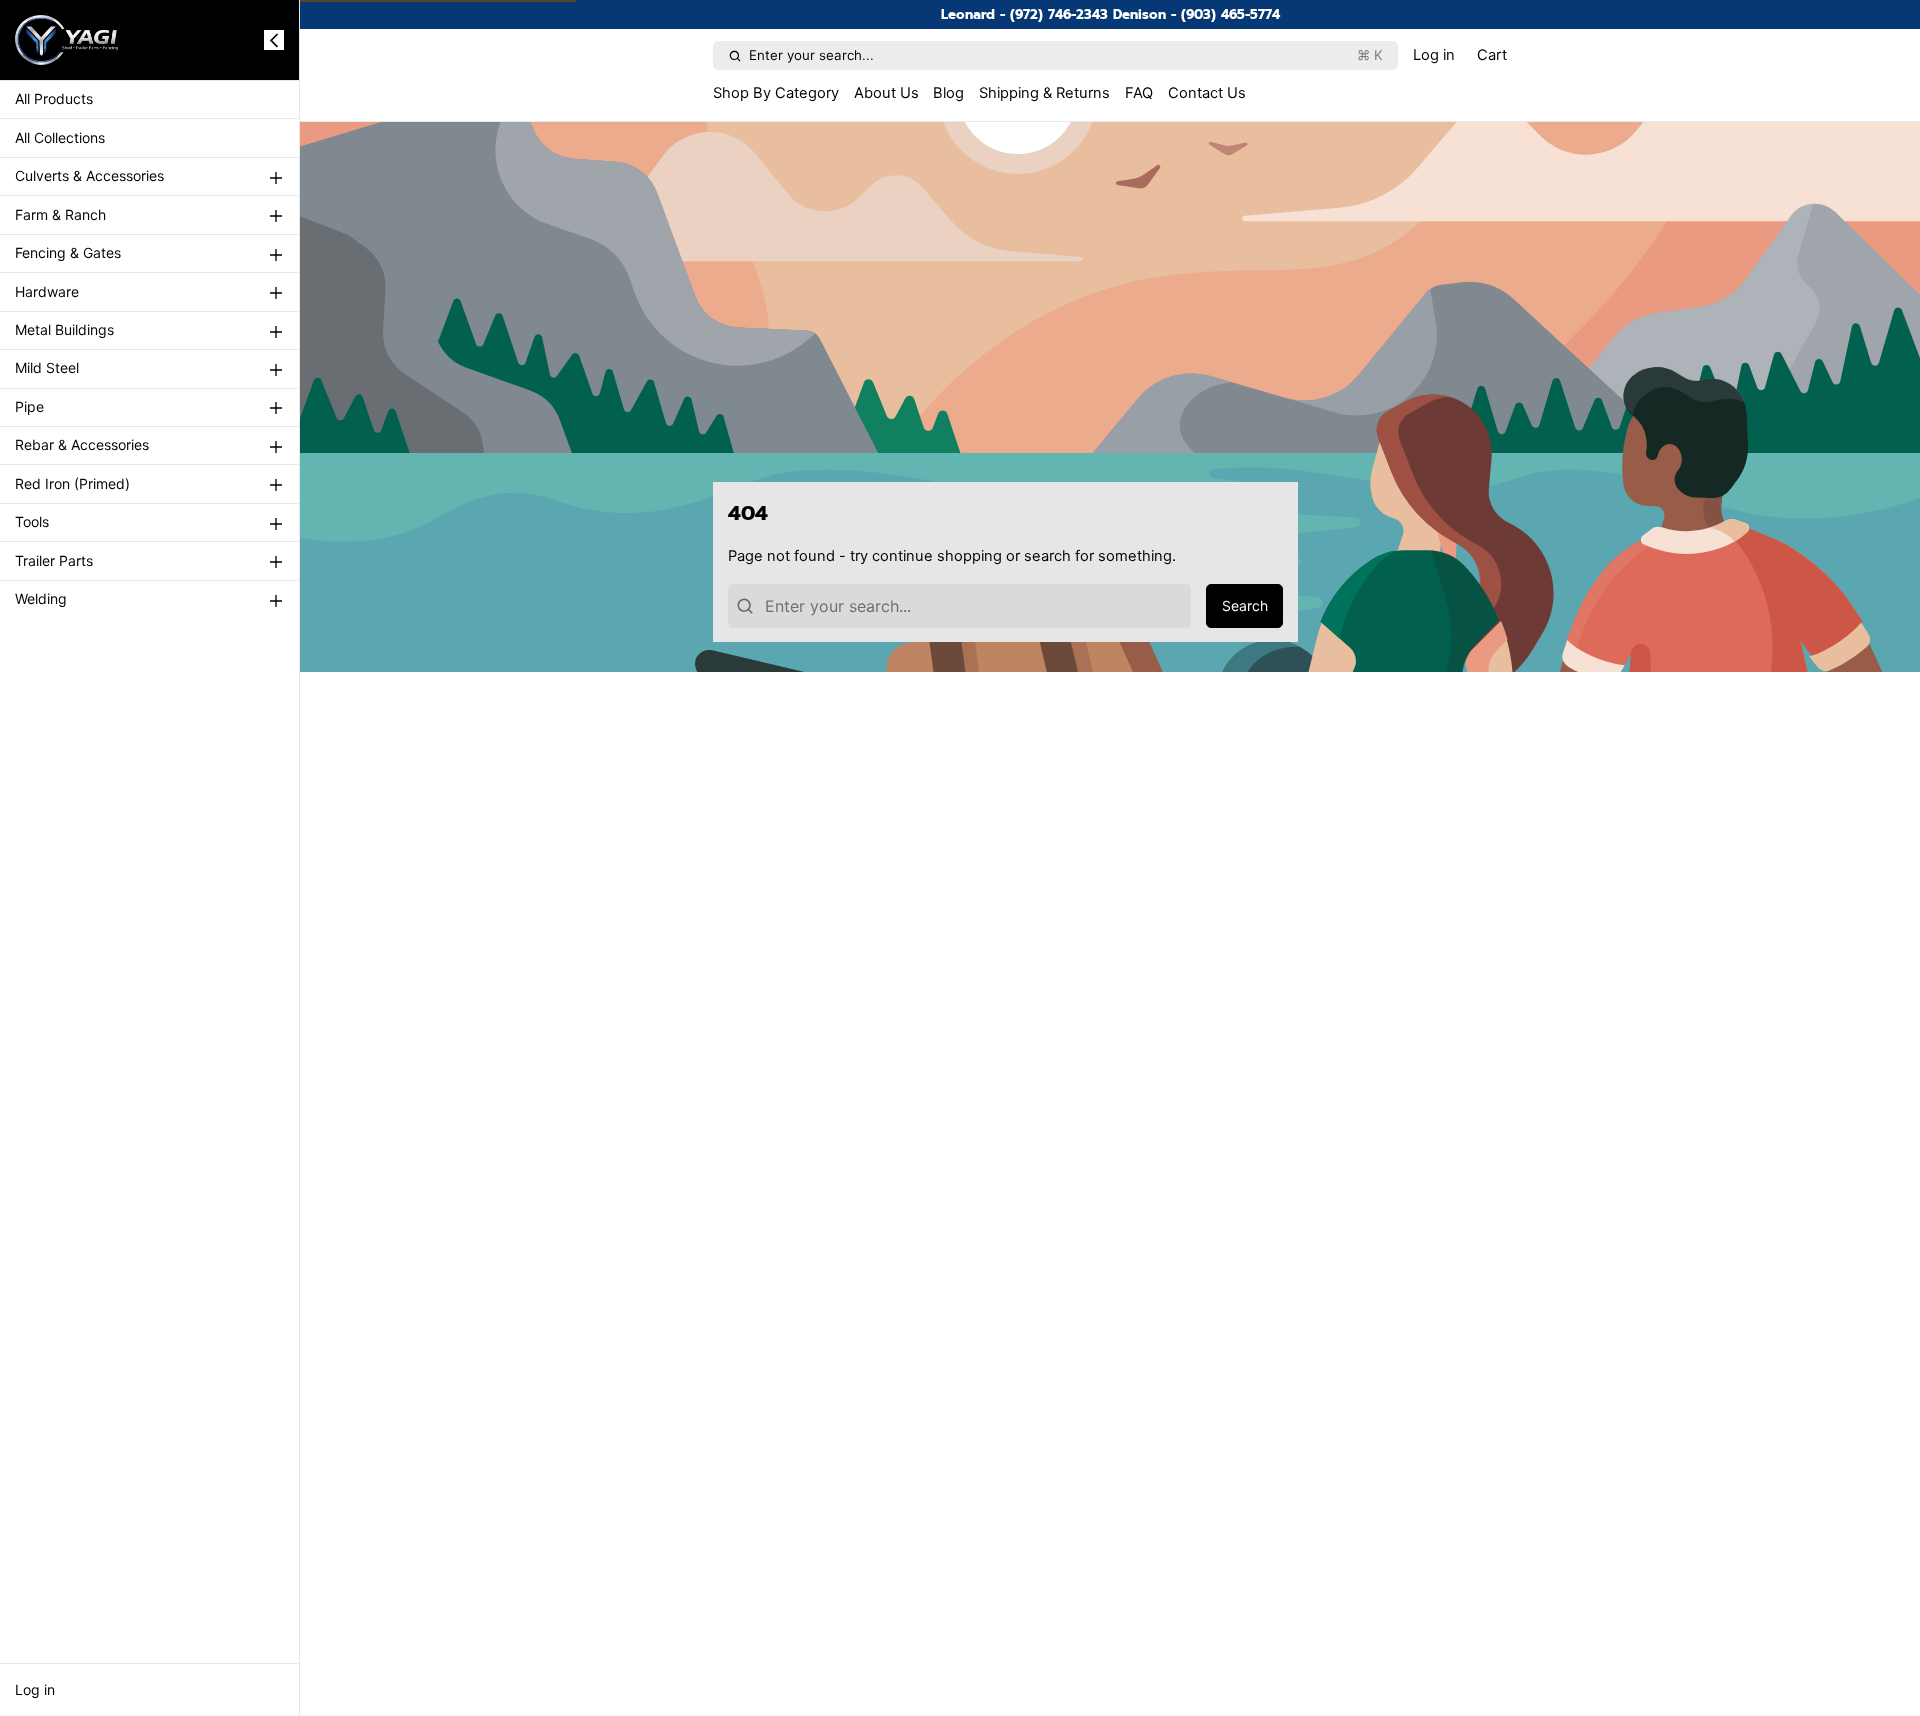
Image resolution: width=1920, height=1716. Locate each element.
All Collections (60, 137)
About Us (886, 93)
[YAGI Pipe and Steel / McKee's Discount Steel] (67, 40)
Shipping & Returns (1044, 93)
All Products (54, 99)
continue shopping (937, 556)
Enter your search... (1066, 55)
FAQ (1139, 93)
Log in (35, 1689)
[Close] (274, 40)
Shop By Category (776, 93)
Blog (948, 93)
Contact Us (1207, 93)
